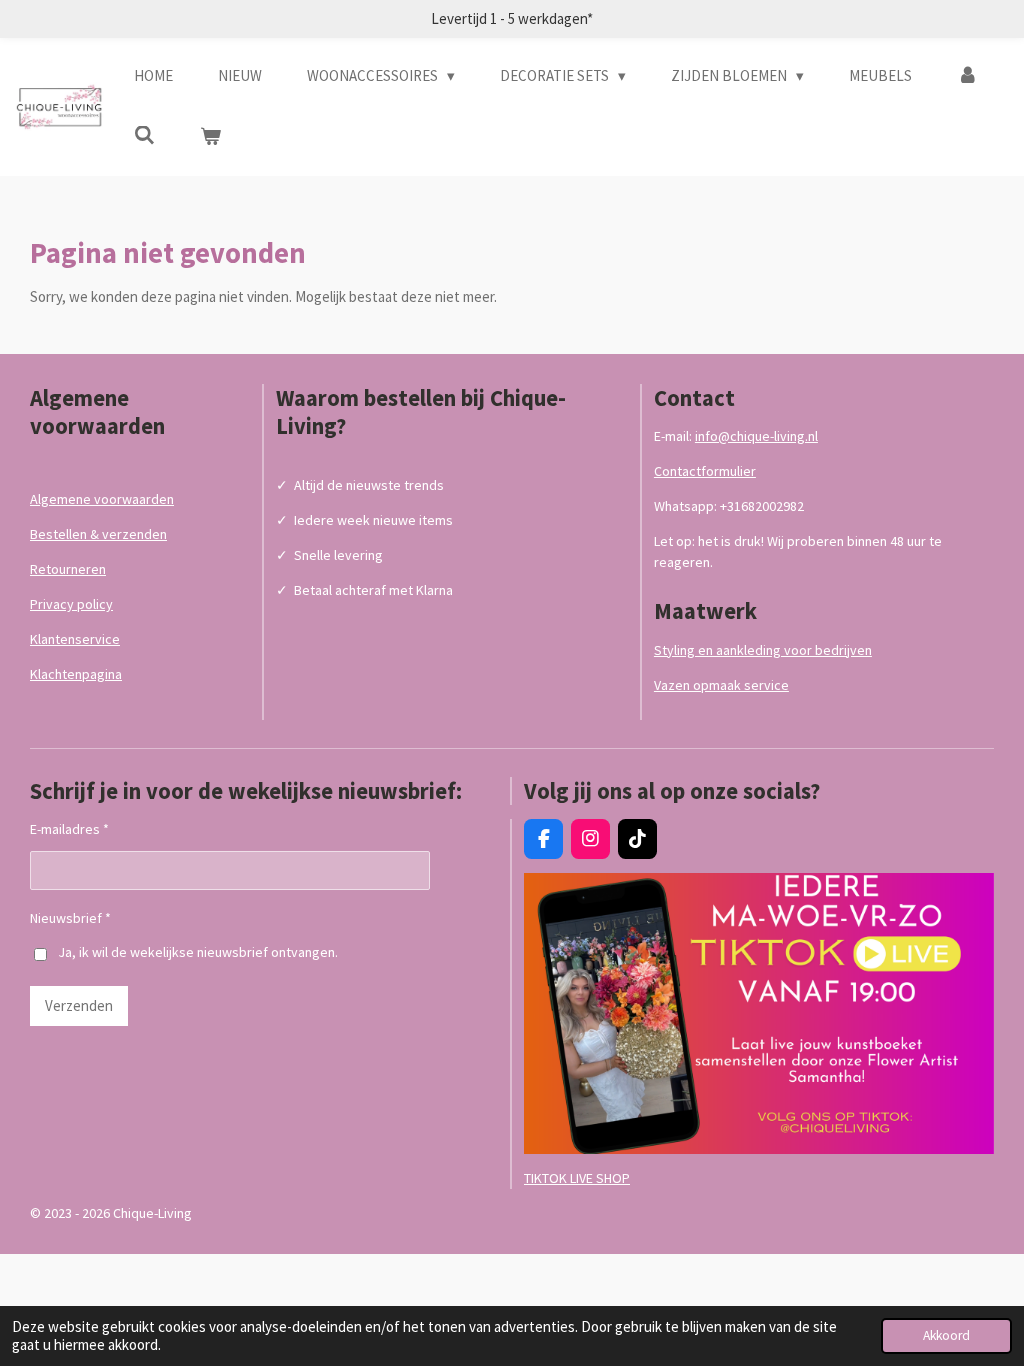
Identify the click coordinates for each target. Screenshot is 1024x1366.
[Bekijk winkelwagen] (210, 137)
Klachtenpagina (76, 674)
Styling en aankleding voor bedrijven (763, 650)
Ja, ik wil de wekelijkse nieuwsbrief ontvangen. (198, 952)
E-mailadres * (69, 829)
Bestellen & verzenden (98, 534)
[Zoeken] (144, 135)
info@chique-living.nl (756, 436)
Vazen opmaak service (721, 685)
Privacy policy (71, 604)
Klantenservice (75, 639)
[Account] (967, 76)
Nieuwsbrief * (70, 918)
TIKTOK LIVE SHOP (577, 1178)
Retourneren (68, 569)
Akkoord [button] (946, 1335)
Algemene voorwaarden (102, 499)
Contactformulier (705, 471)
